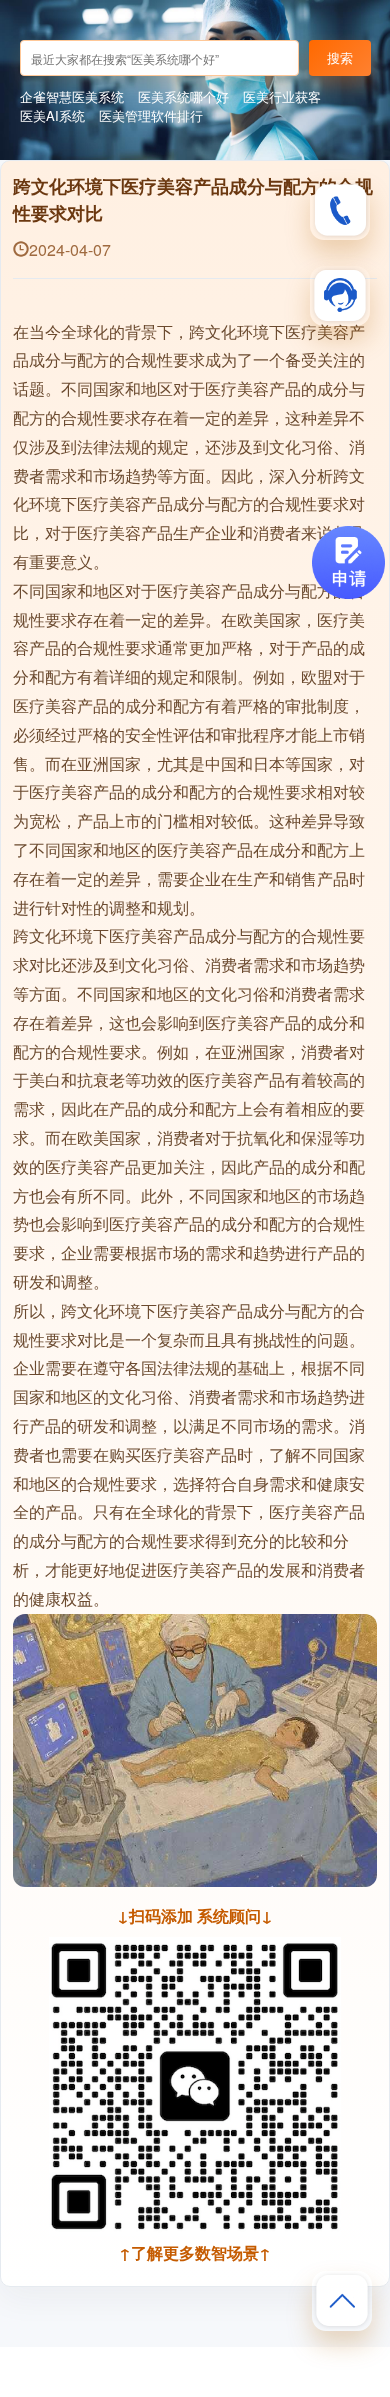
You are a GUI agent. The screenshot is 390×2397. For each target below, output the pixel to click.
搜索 (340, 57)
